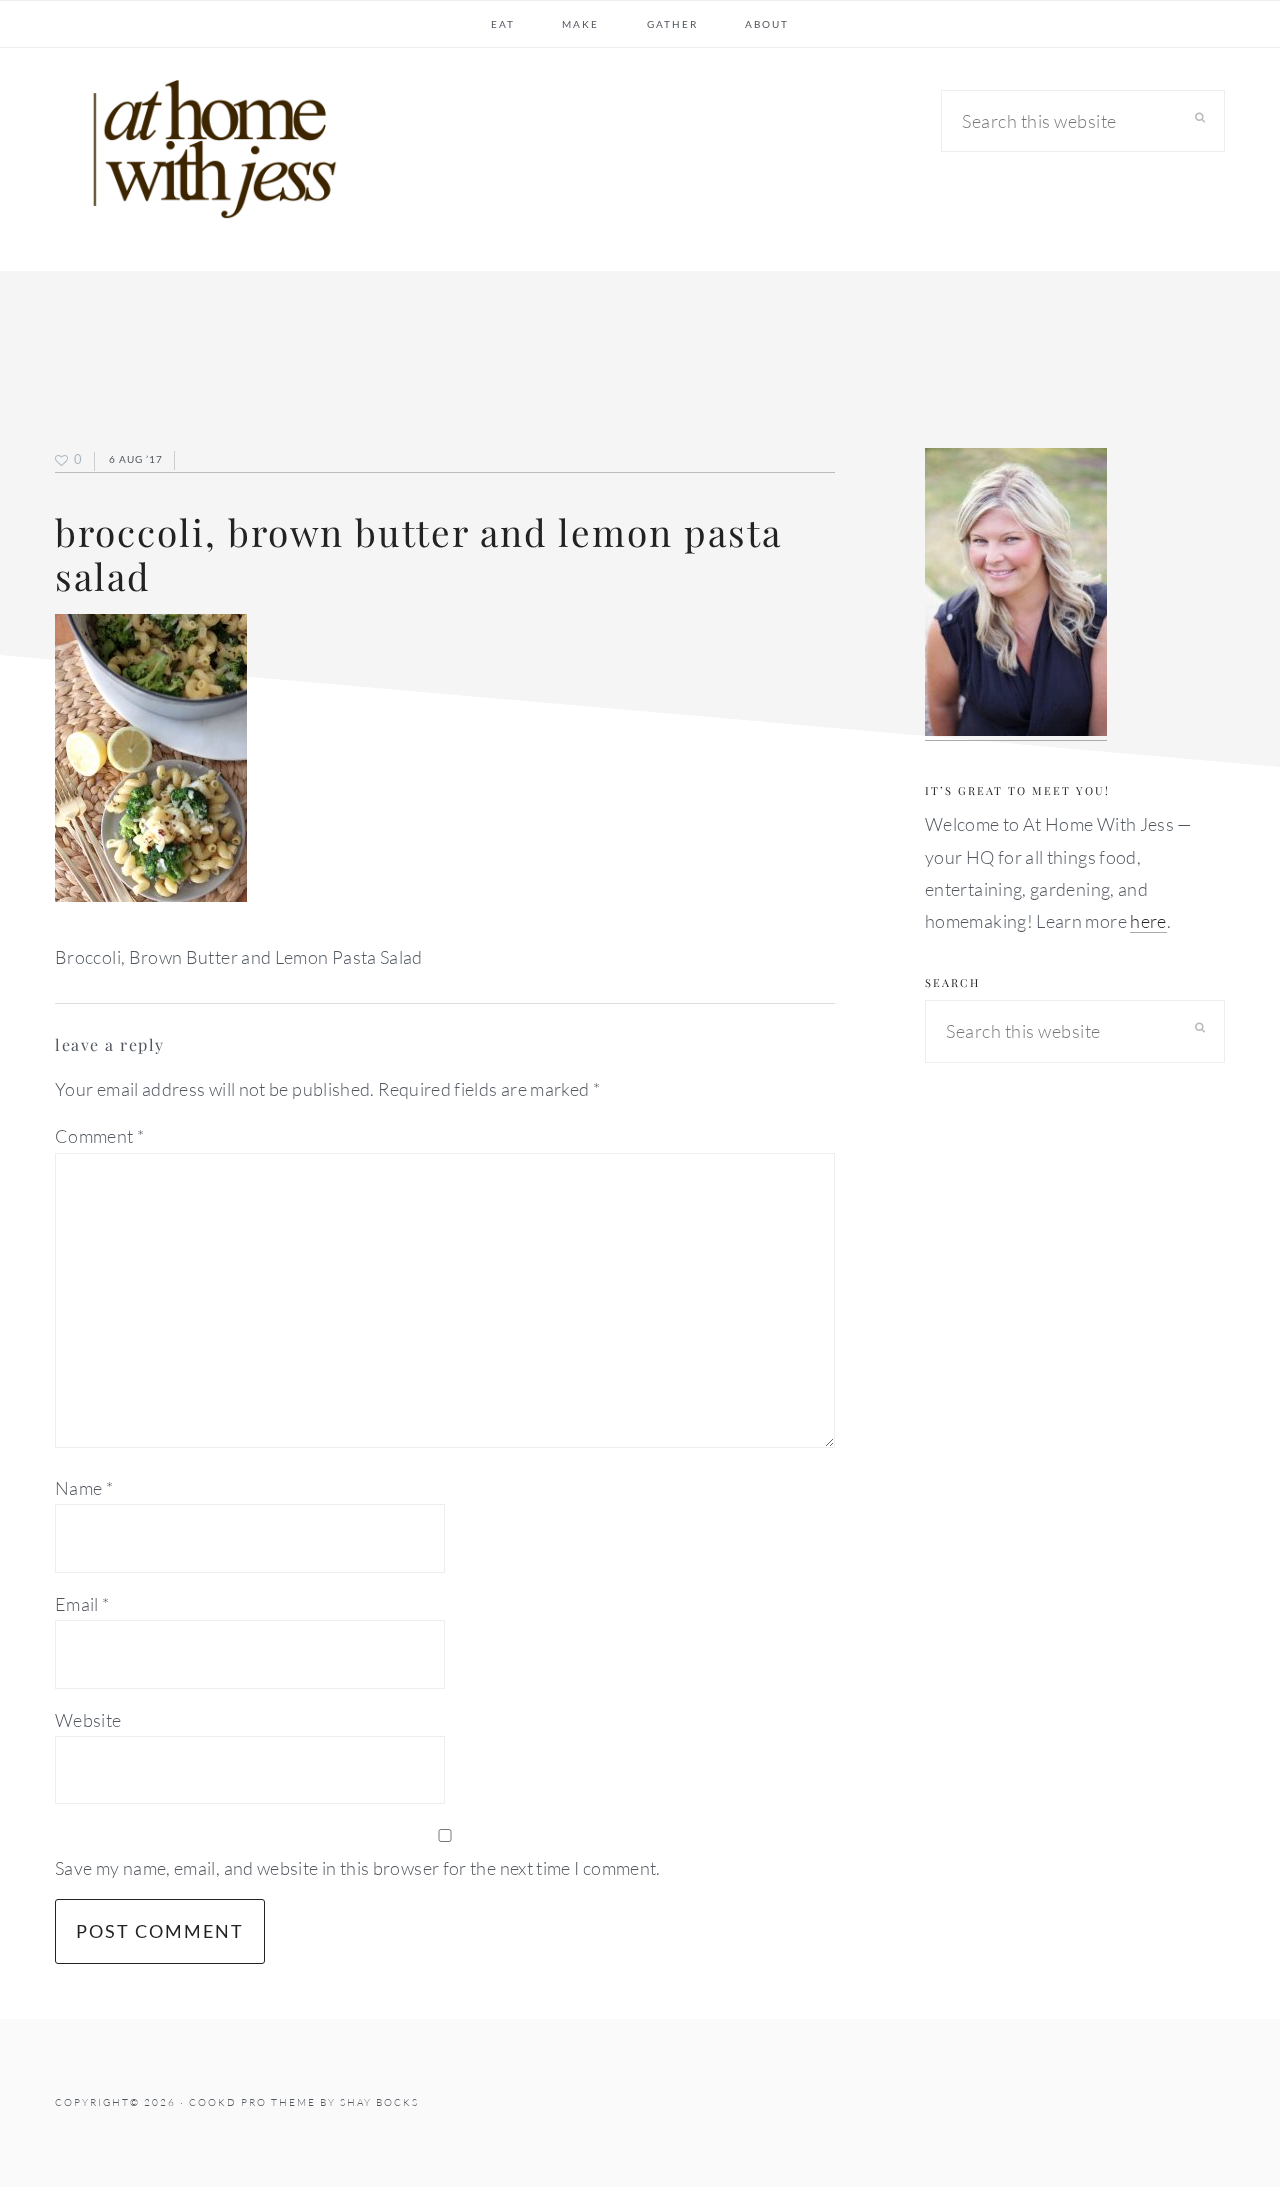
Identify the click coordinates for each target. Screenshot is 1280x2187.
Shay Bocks (379, 2102)
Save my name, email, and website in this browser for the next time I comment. (358, 1868)
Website (88, 1720)
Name (84, 1488)
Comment (99, 1136)
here (1148, 921)
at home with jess (205, 154)
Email (82, 1604)
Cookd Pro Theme (252, 2102)
